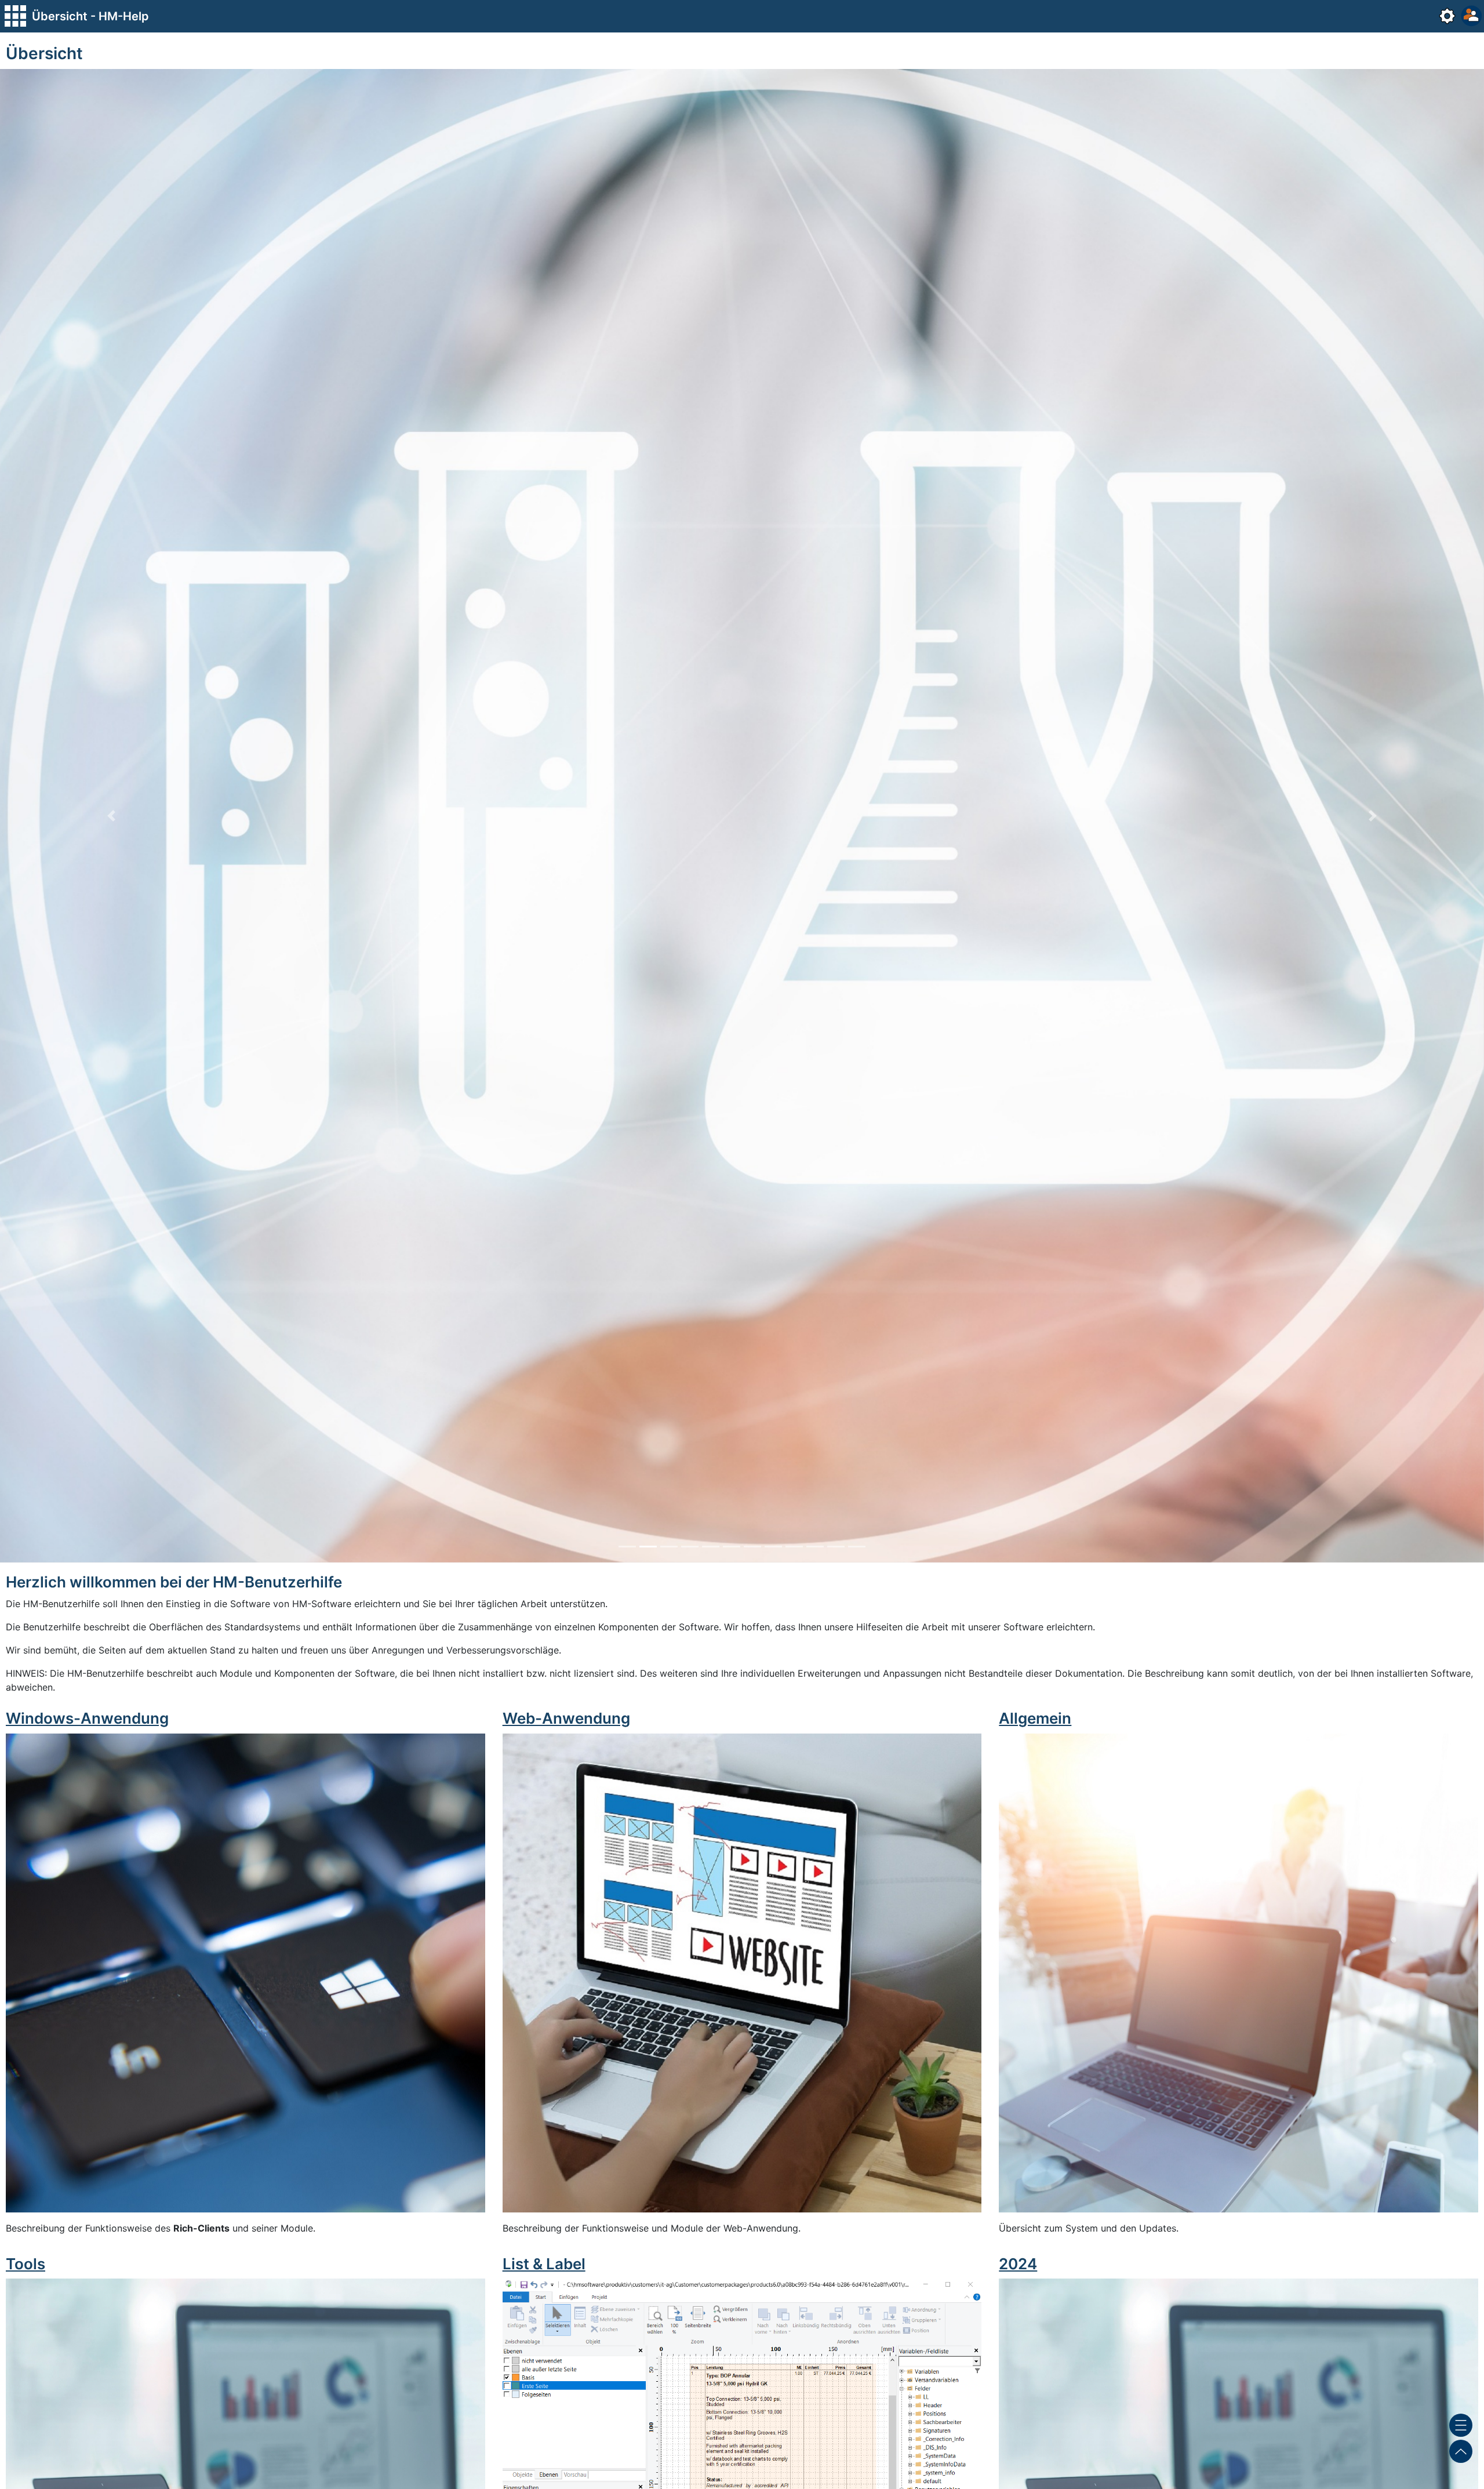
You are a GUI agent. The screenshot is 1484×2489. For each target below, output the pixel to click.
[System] (1446, 16)
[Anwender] (1470, 16)
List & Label (544, 2264)
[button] (111, 816)
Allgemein (1035, 1718)
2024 (1018, 2264)
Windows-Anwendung (87, 1718)
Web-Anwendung (566, 1718)
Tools (26, 2264)
